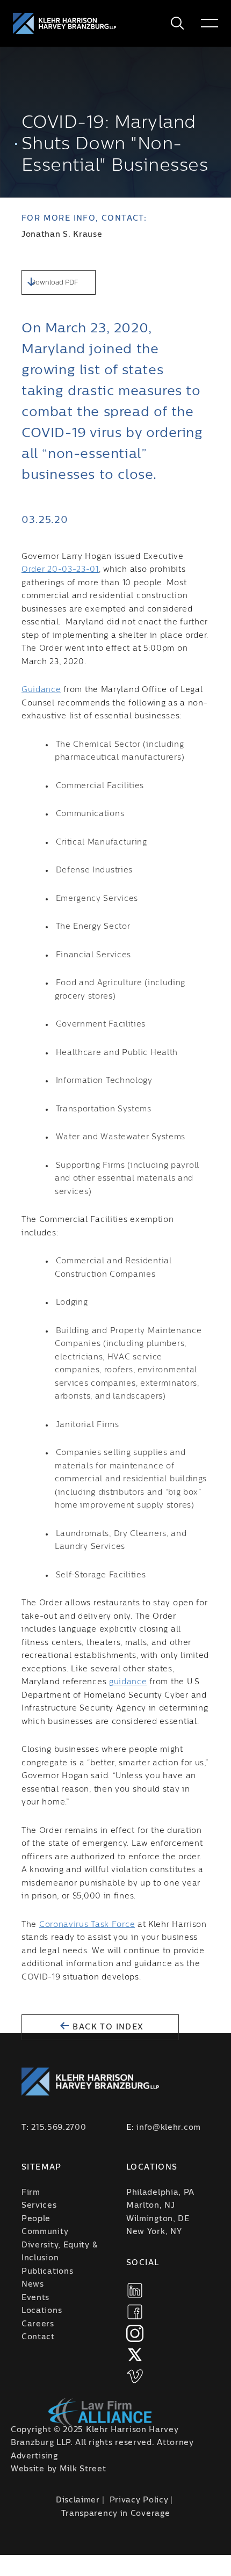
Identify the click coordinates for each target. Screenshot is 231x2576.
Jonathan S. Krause (62, 235)
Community (45, 2232)
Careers (38, 2324)
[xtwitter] (135, 2355)
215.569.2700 (59, 2128)
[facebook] (135, 2312)
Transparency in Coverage (116, 2514)
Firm (31, 2193)
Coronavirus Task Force (87, 1925)
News (33, 2284)
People (36, 2219)
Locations (42, 2311)
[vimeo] (135, 2376)
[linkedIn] (135, 2290)
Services (39, 2206)
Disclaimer (78, 2500)
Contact (38, 2337)
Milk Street (83, 2469)
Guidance (41, 690)
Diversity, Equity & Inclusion (59, 2252)
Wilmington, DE (158, 2219)
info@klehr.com (169, 2128)
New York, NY (154, 2232)
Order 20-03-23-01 (60, 570)
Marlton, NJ (151, 2206)
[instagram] (135, 2333)
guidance (128, 1682)
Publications (47, 2272)
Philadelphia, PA (160, 2193)
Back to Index (107, 2027)
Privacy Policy (139, 2500)
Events (35, 2298)
